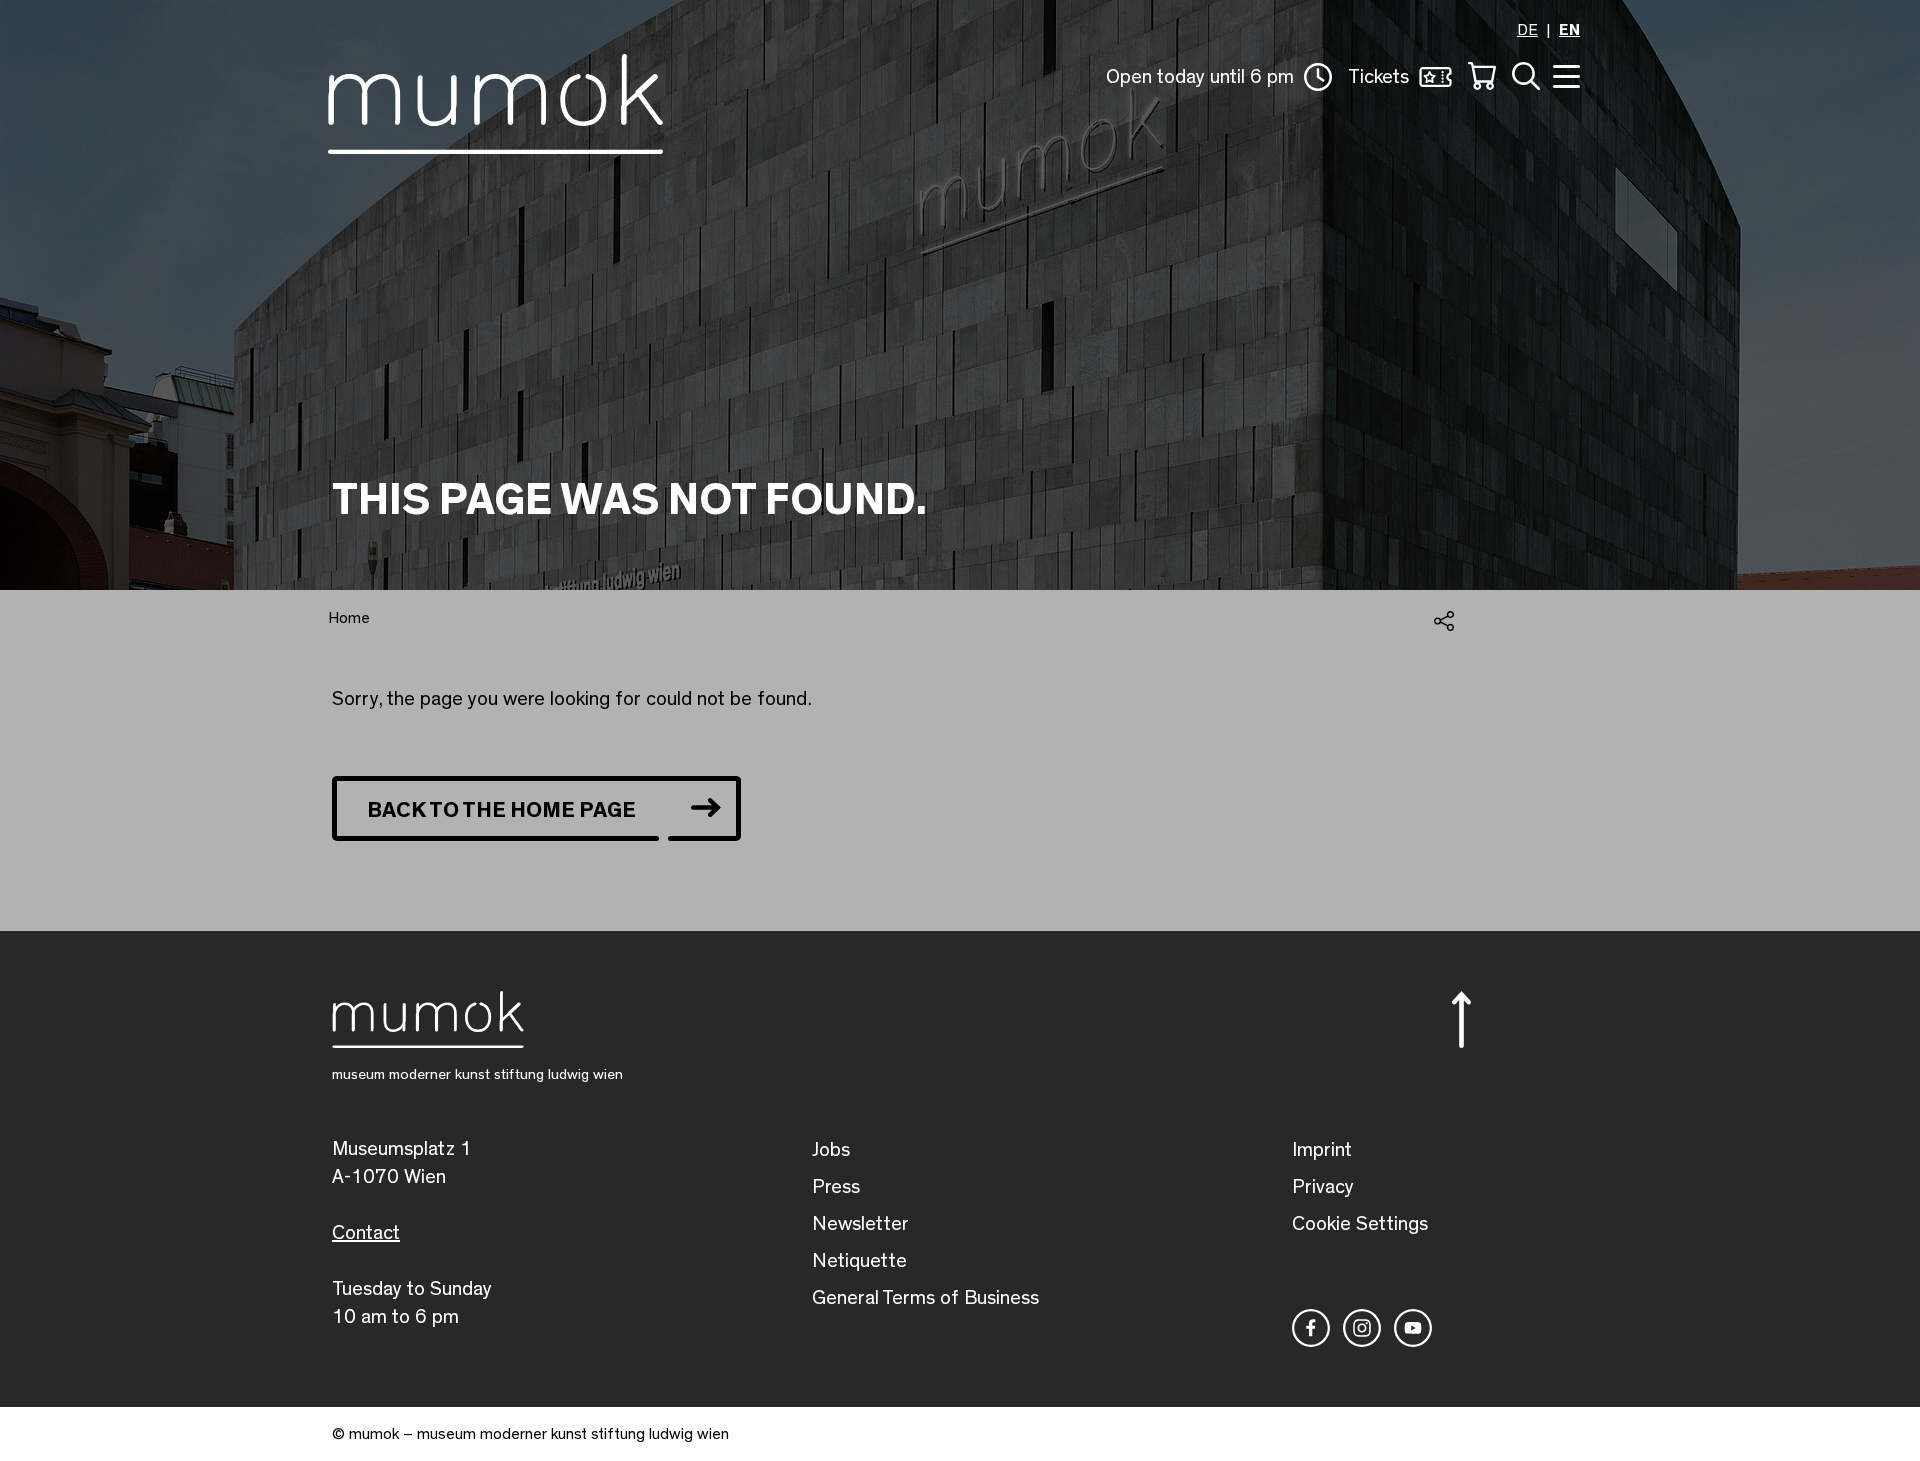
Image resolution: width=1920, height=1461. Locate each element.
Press (836, 1187)
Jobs (831, 1150)
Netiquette (859, 1261)
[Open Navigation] (1564, 74)
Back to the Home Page (501, 810)
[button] (1219, 77)
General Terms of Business (925, 1298)
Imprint (1322, 1150)
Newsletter (860, 1224)
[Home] (495, 100)
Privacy (1323, 1187)
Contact (366, 1233)
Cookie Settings (1360, 1224)
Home (349, 618)
